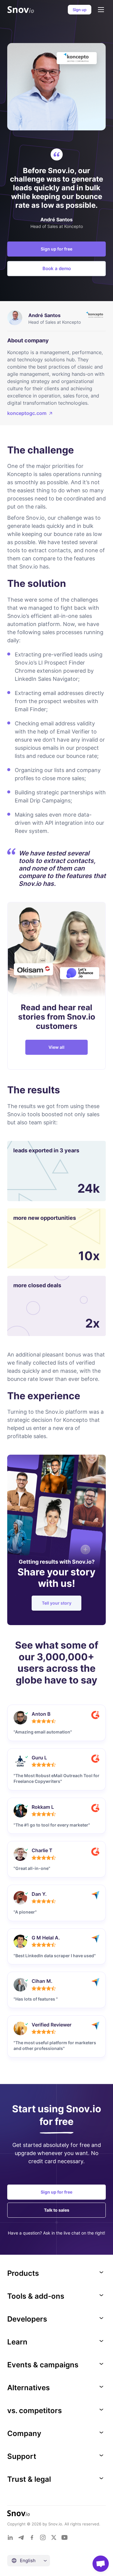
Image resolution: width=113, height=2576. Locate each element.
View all (56, 1047)
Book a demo (57, 268)
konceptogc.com (27, 413)
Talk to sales (57, 2210)
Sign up (80, 10)
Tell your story (57, 1603)
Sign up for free (56, 249)
